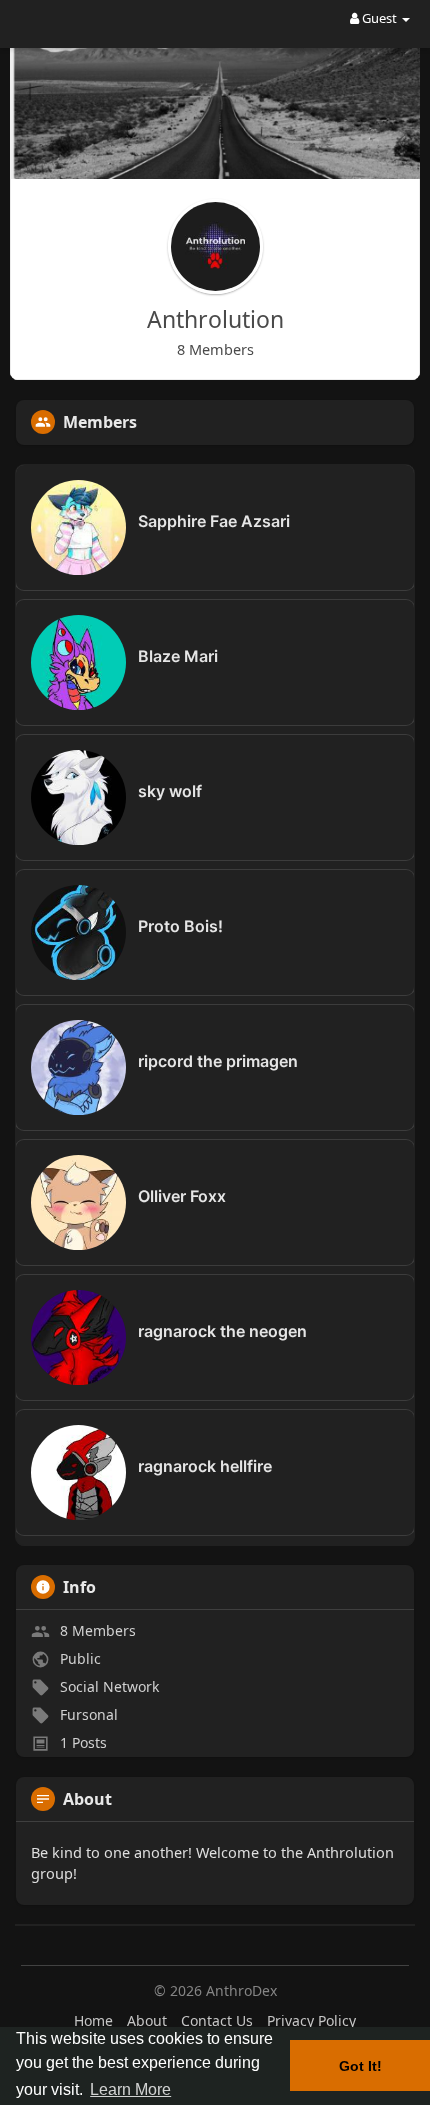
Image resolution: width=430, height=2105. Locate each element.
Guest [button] (379, 18)
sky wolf (170, 791)
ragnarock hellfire (205, 1466)
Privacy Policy (311, 2020)
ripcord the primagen (218, 1061)
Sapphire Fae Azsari (214, 521)
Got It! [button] (360, 2066)
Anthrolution (215, 319)
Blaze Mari (178, 656)
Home (93, 2020)
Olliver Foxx (182, 1196)
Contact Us (217, 2020)
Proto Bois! (180, 926)
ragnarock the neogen (222, 1331)
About (147, 2020)
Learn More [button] (130, 2089)
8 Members (98, 1630)
